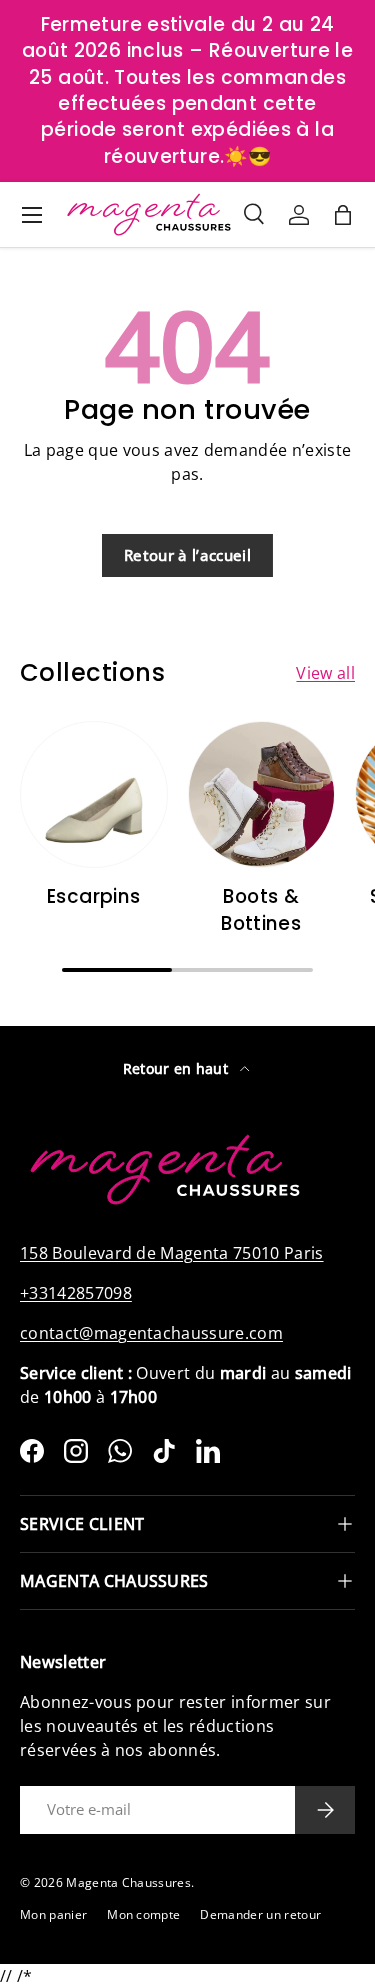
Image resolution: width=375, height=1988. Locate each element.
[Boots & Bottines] (262, 795)
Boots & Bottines (261, 909)
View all (325, 673)
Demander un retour (260, 1914)
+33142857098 (76, 1293)
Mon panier (53, 1914)
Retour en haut (178, 1068)
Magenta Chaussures (128, 1882)
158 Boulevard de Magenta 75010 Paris (172, 1253)
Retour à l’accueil (187, 555)
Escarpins (93, 896)
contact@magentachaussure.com (151, 1333)
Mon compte (143, 1914)
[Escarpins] (94, 795)
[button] (343, 215)
